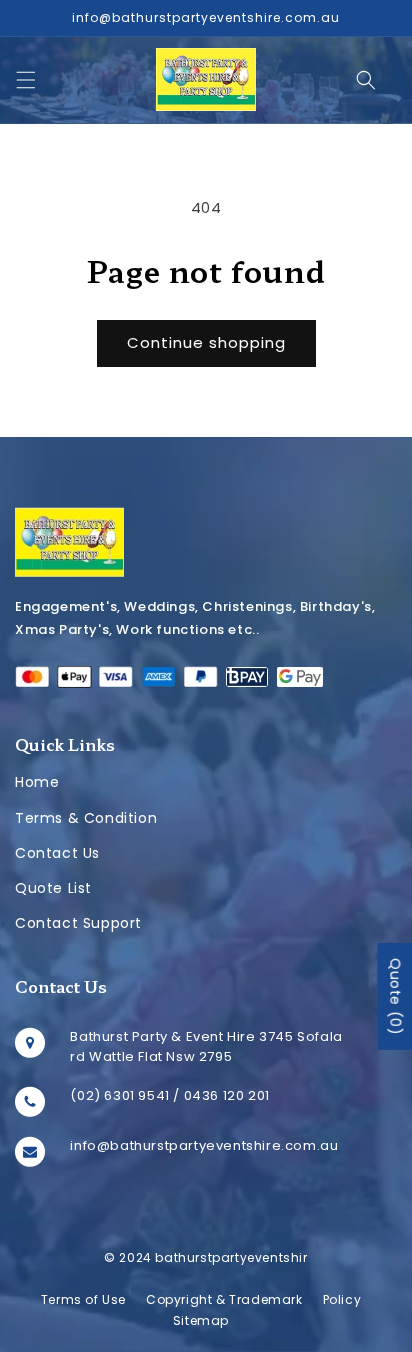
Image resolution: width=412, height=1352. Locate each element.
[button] (26, 80)
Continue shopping (206, 342)
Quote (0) (395, 996)
